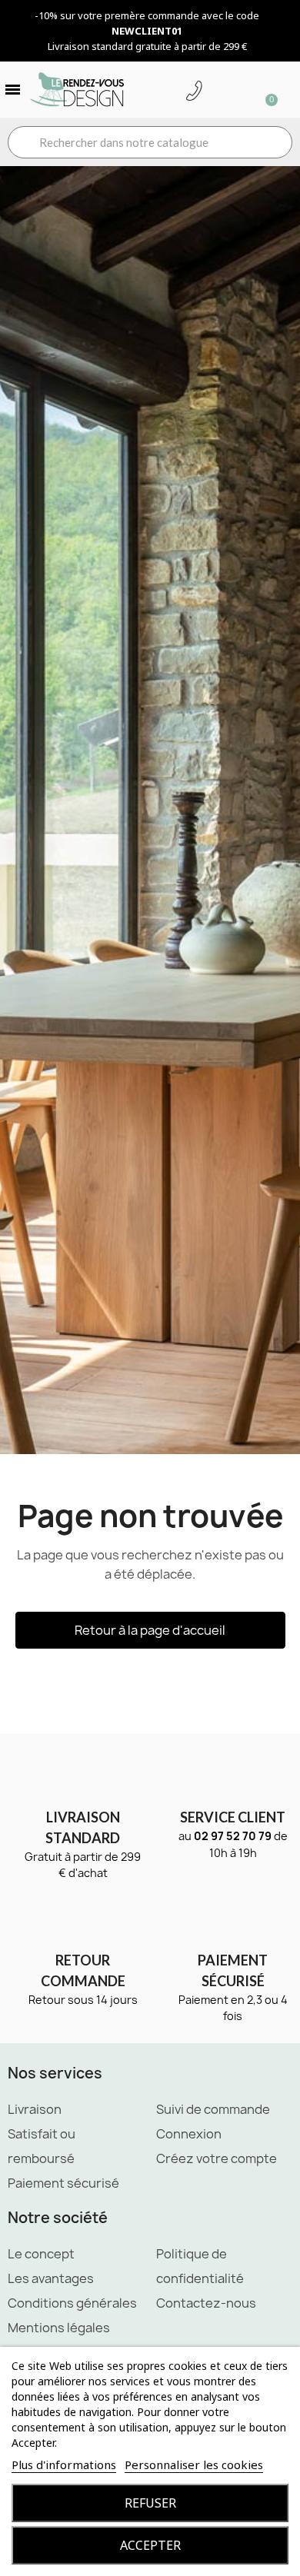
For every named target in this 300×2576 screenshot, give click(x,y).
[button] (150, 1630)
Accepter (150, 2545)
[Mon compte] (218, 92)
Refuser (150, 2503)
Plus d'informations (64, 2465)
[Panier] (265, 90)
